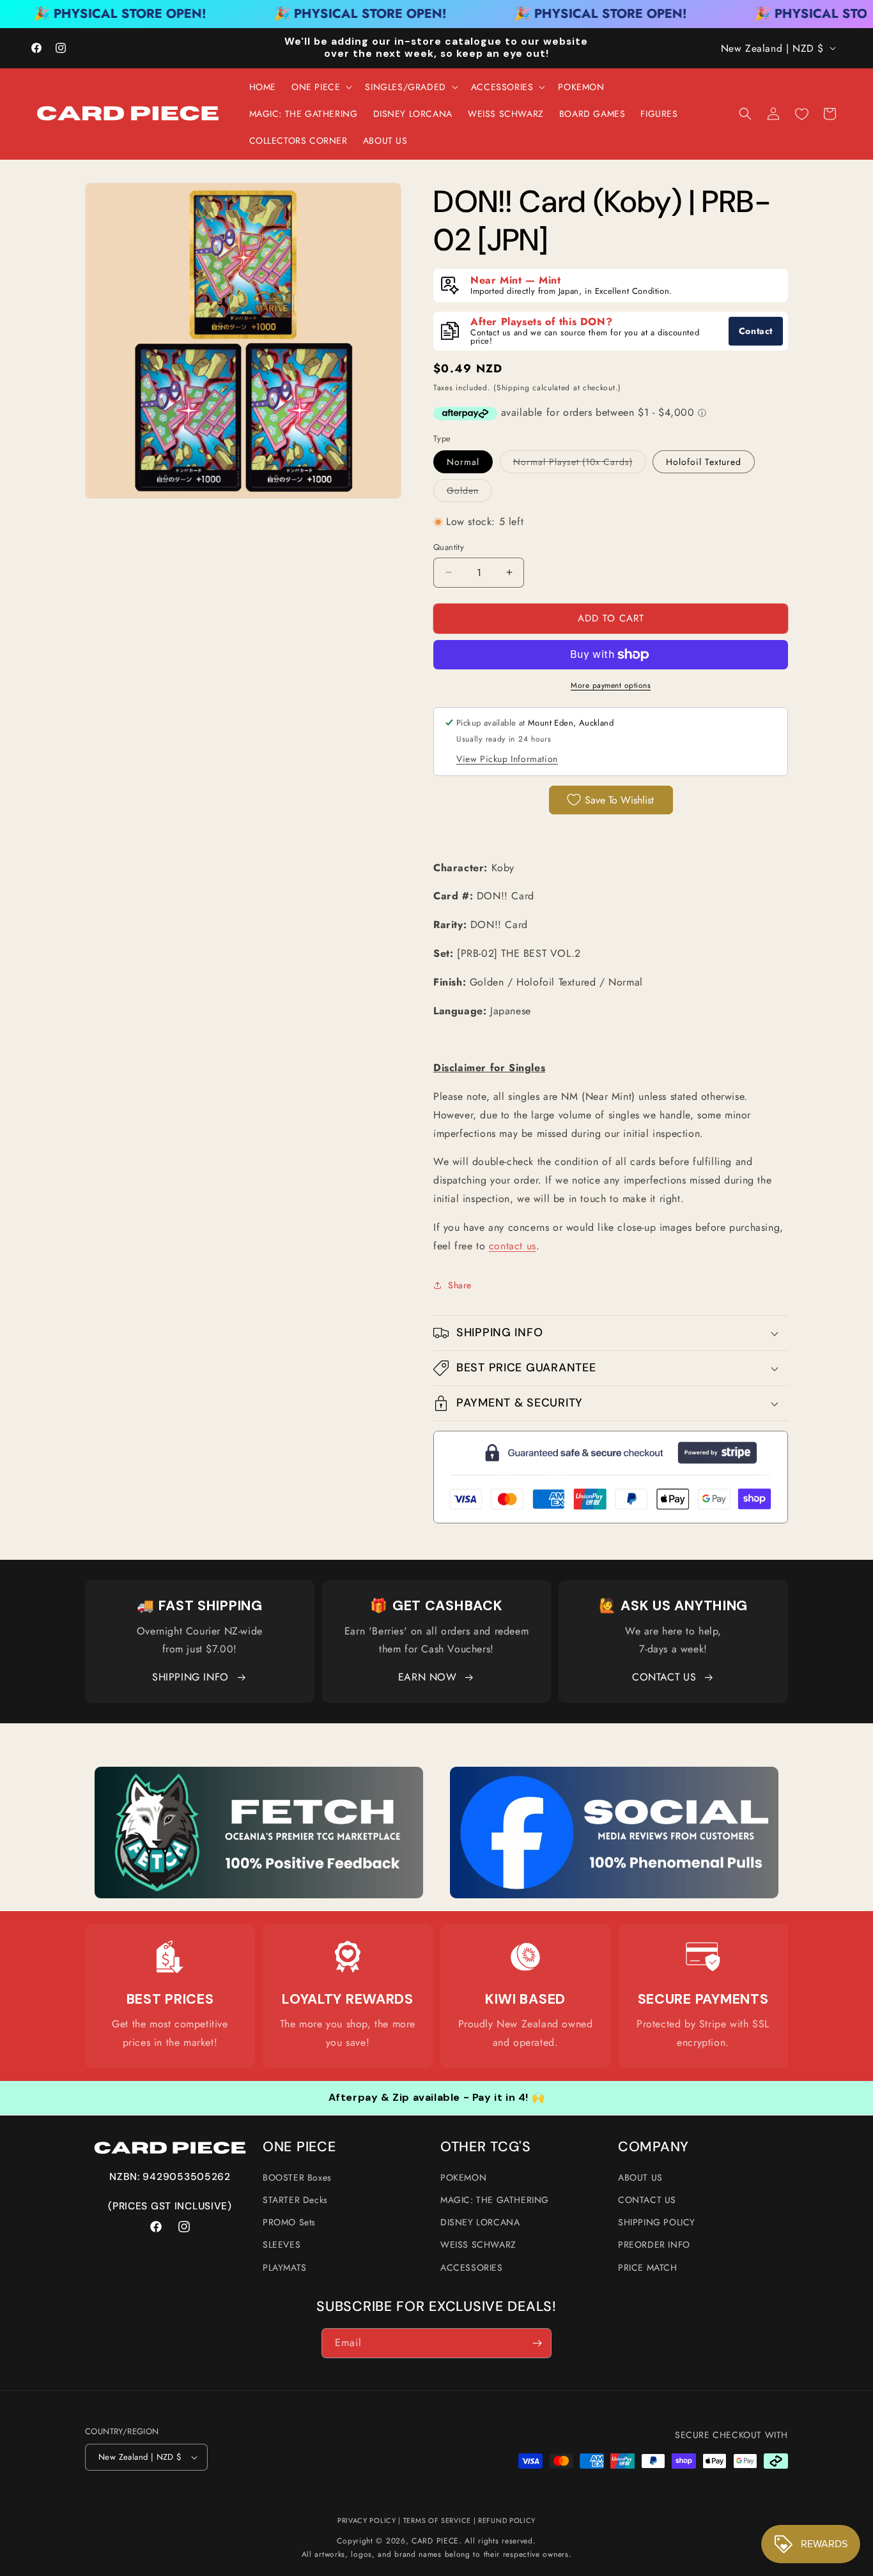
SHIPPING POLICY (657, 2222)
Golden (469, 493)
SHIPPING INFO (190, 1677)
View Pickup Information (507, 759)
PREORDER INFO (654, 2244)
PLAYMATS (285, 2267)
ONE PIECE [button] (299, 2147)
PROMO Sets (289, 2222)
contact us (513, 1246)
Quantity (449, 547)
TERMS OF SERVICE (437, 2520)
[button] (321, 87)
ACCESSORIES (472, 2267)
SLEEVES (282, 2244)
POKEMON (463, 2177)
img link (259, 1775)
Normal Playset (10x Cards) (580, 464)
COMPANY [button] (653, 2147)
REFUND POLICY (507, 2520)
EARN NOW (428, 1677)
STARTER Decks (295, 2200)
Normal (463, 462)
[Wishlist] (801, 114)
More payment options (611, 685)
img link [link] (170, 1957)
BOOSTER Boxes (297, 2177)
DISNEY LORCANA (480, 2222)
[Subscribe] (537, 2343)
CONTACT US (664, 1677)
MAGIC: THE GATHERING (495, 2200)
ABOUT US (640, 2177)
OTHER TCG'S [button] (486, 2147)
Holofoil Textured (704, 462)
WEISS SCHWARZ (478, 2244)
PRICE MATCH (648, 2267)
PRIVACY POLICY (367, 2520)
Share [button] (460, 1285)
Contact (756, 331)
